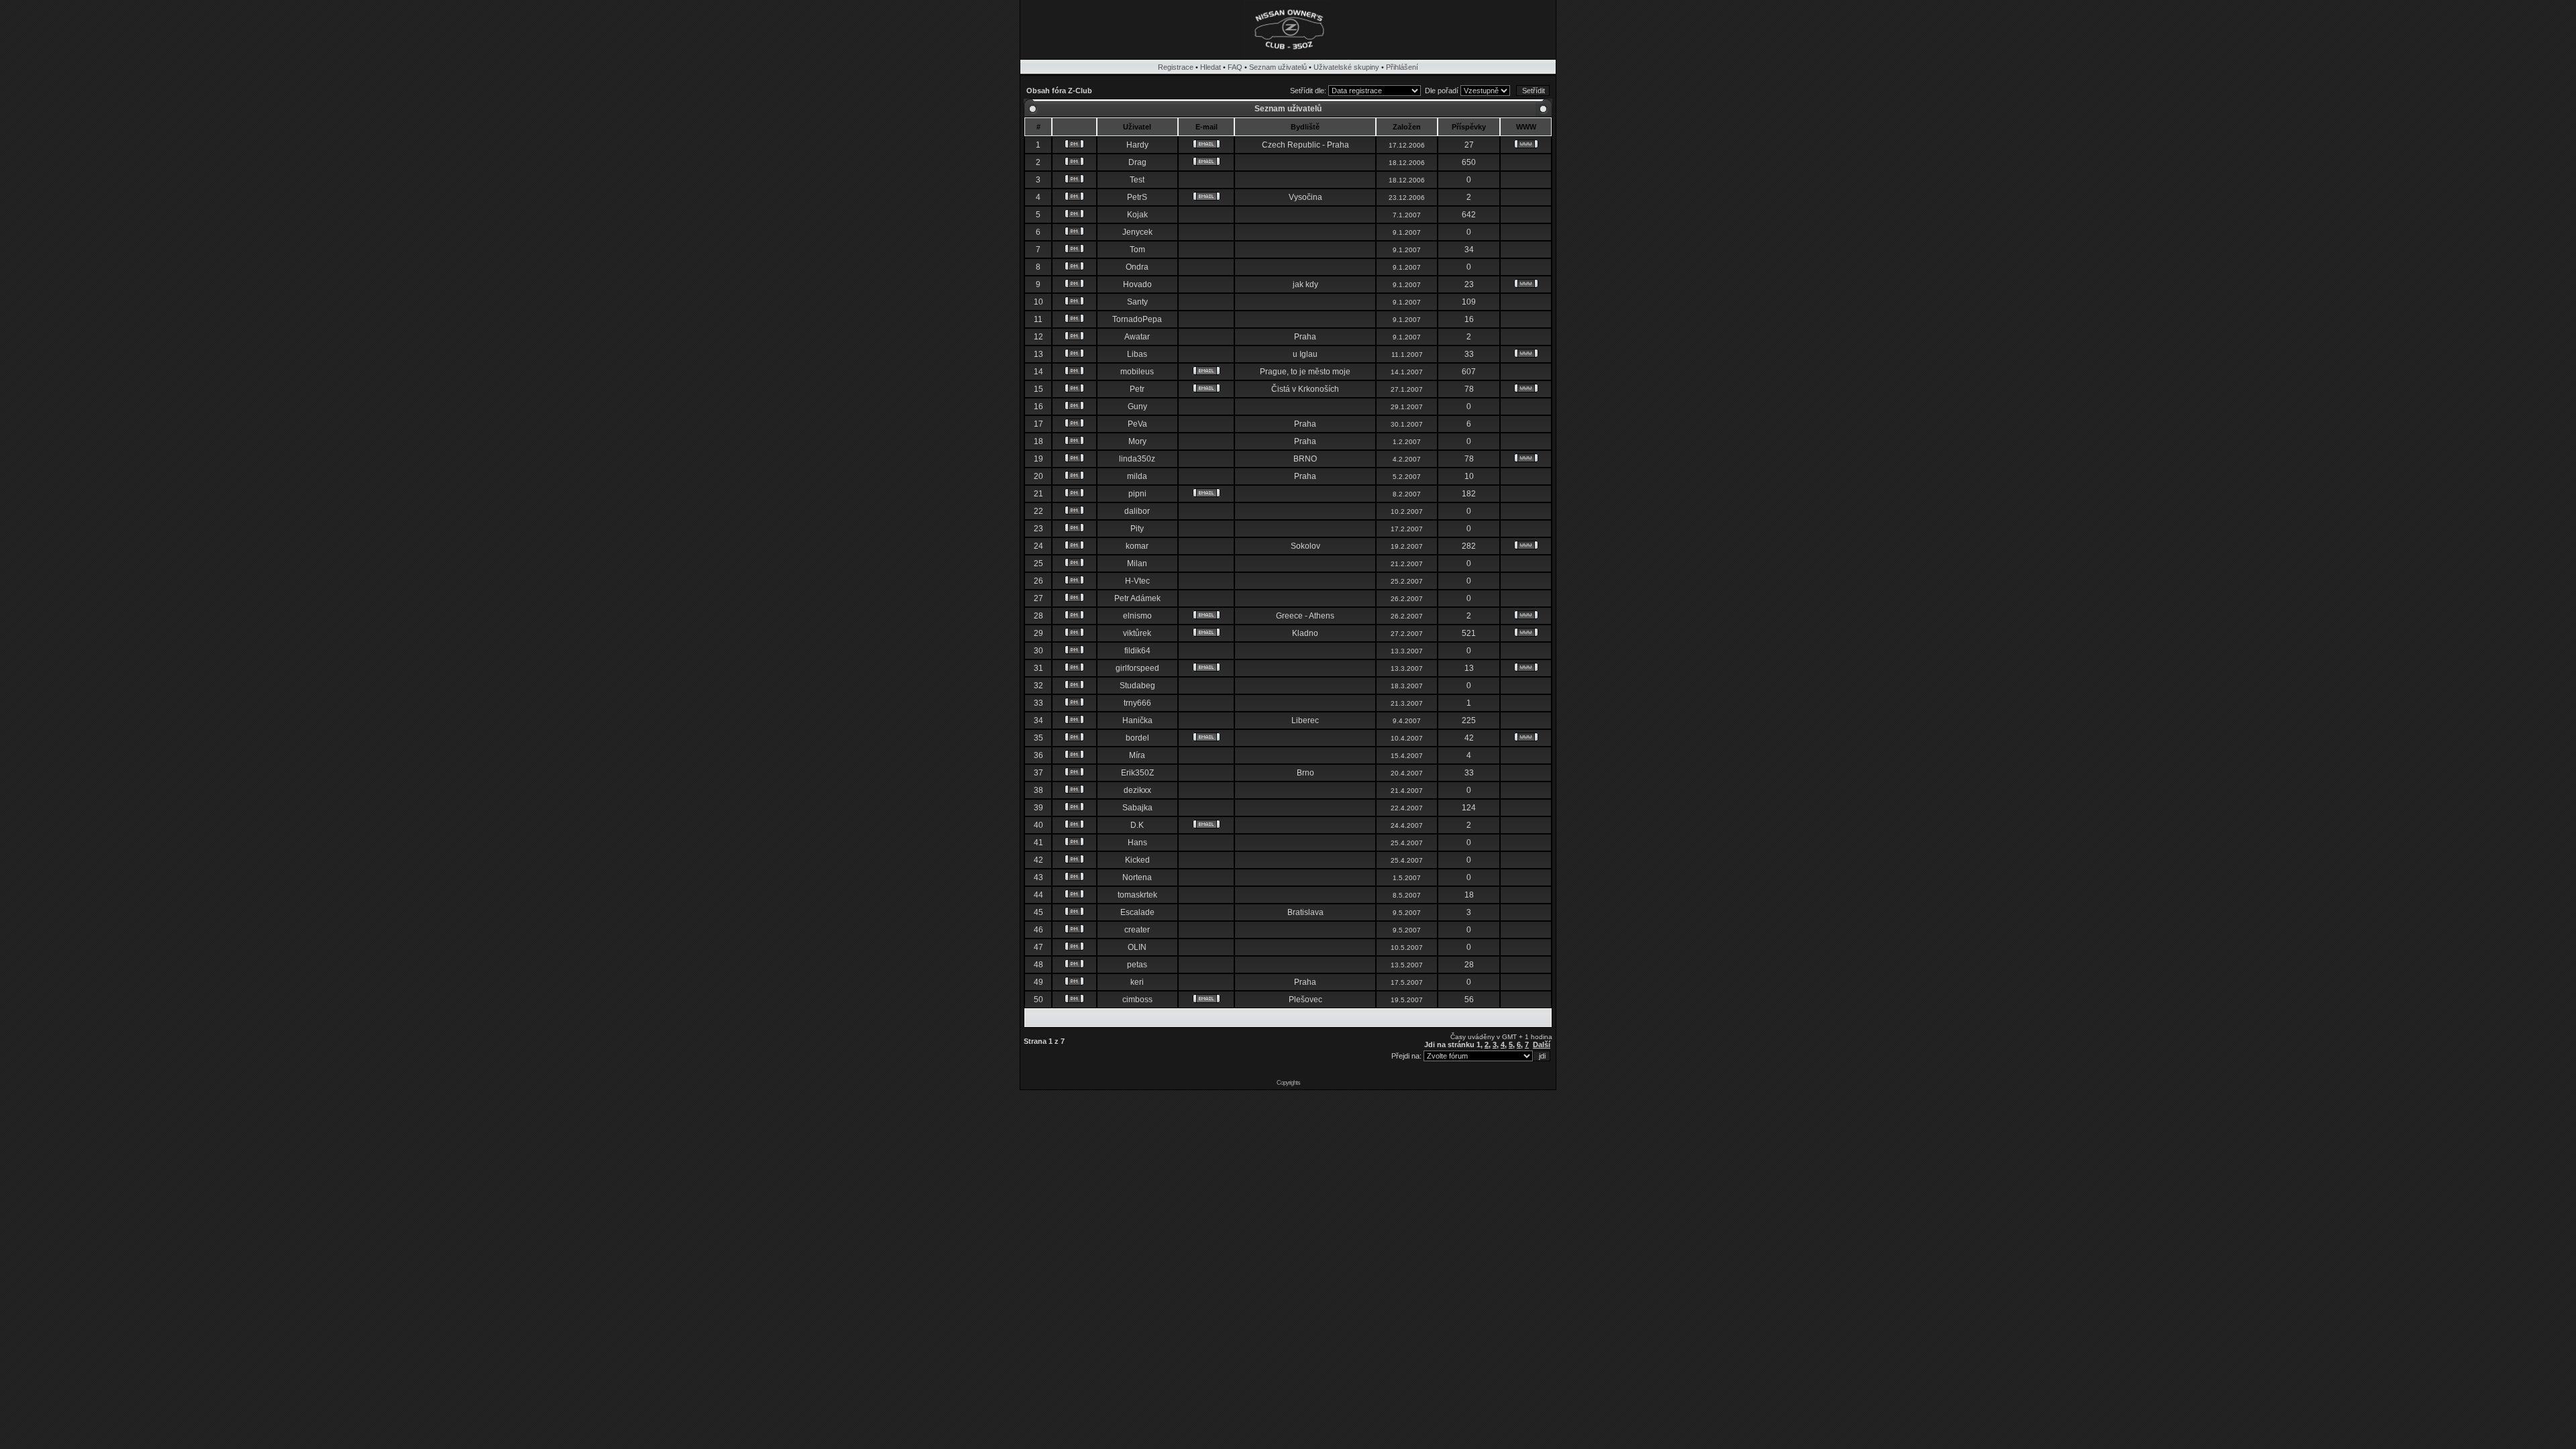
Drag (1137, 162)
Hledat (1211, 67)
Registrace (1176, 67)
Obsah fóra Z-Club (1059, 91)
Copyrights (1288, 1083)
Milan (1137, 563)
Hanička (1137, 720)
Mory (1137, 441)
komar (1137, 546)
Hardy (1137, 145)
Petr (1137, 389)
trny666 (1137, 703)
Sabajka (1137, 808)
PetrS (1137, 197)
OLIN (1137, 947)
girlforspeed (1137, 668)
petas (1137, 965)
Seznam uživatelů (1278, 67)
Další (1542, 1044)
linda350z (1137, 459)
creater (1137, 930)
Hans (1137, 843)
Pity (1137, 529)
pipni (1137, 494)
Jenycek (1137, 232)
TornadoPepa (1137, 319)
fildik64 (1137, 651)
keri (1137, 982)
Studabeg (1137, 686)
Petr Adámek (1137, 598)
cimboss (1137, 1000)
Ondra (1137, 267)
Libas (1137, 354)
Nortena (1137, 877)
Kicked (1137, 860)
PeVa (1137, 424)
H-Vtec (1137, 581)
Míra (1137, 755)
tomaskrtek (1137, 895)
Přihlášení (1402, 67)
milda (1137, 476)
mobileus (1137, 372)
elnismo (1137, 616)
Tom (1137, 250)
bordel (1137, 738)
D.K (1137, 825)
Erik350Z (1137, 773)
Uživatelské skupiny (1346, 67)
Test (1137, 180)
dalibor (1137, 511)
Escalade (1137, 912)
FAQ (1235, 67)
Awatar (1137, 337)
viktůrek (1137, 633)
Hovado (1137, 284)
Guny (1137, 407)
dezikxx (1137, 790)
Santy (1137, 302)
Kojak (1137, 215)
